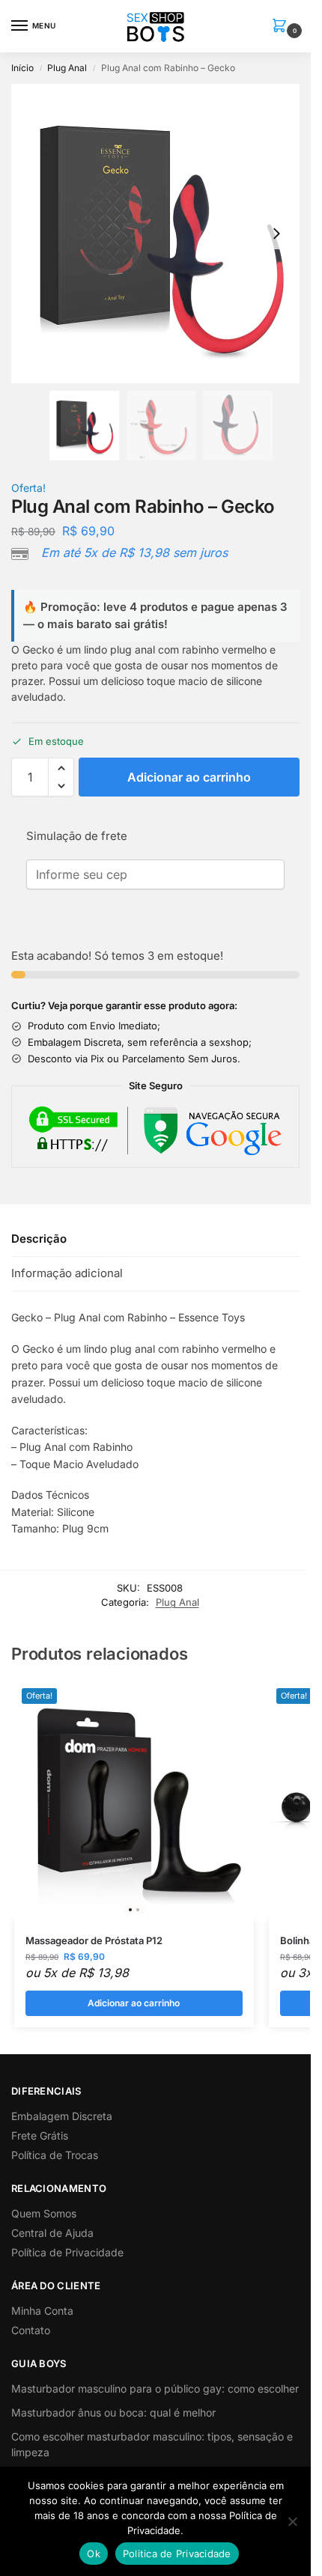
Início (22, 68)
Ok (94, 2554)
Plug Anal (67, 68)
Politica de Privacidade (177, 2554)
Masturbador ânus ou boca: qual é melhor (113, 2412)
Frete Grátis (40, 2135)
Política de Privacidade (67, 2252)
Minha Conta (42, 2311)
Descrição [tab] (39, 1239)
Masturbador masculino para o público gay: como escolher (155, 2388)
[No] (292, 2521)
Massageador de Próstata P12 (94, 1940)
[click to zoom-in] (161, 234)
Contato (31, 2330)
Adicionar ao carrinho (189, 777)
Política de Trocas (55, 2155)
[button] (282, 27)
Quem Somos (44, 2213)
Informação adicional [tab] (67, 1273)
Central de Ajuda (52, 2233)
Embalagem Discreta (62, 2116)
